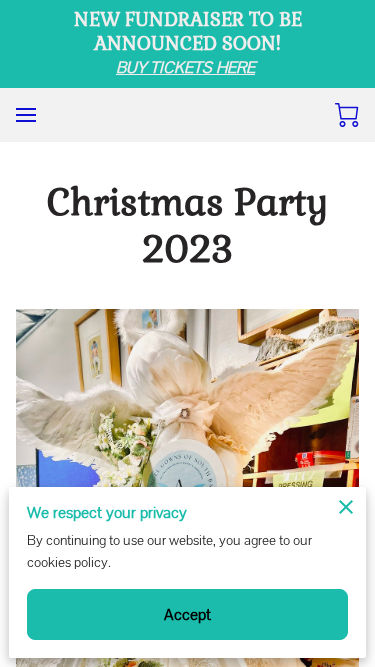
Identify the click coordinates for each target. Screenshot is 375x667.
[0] (347, 115)
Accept (188, 614)
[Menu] (26, 115)
